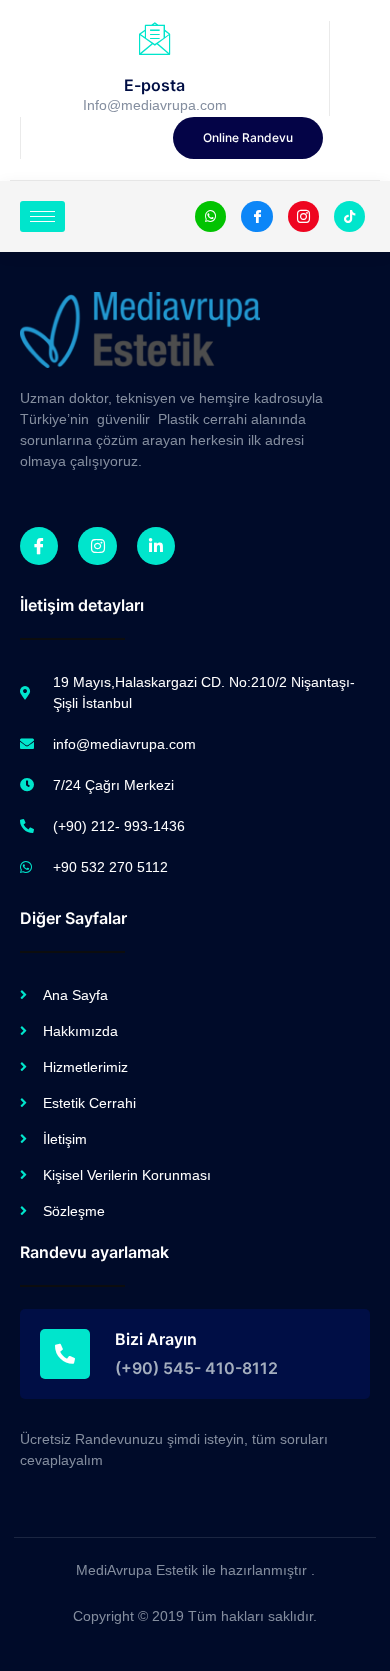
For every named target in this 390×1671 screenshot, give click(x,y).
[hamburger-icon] (42, 216)
